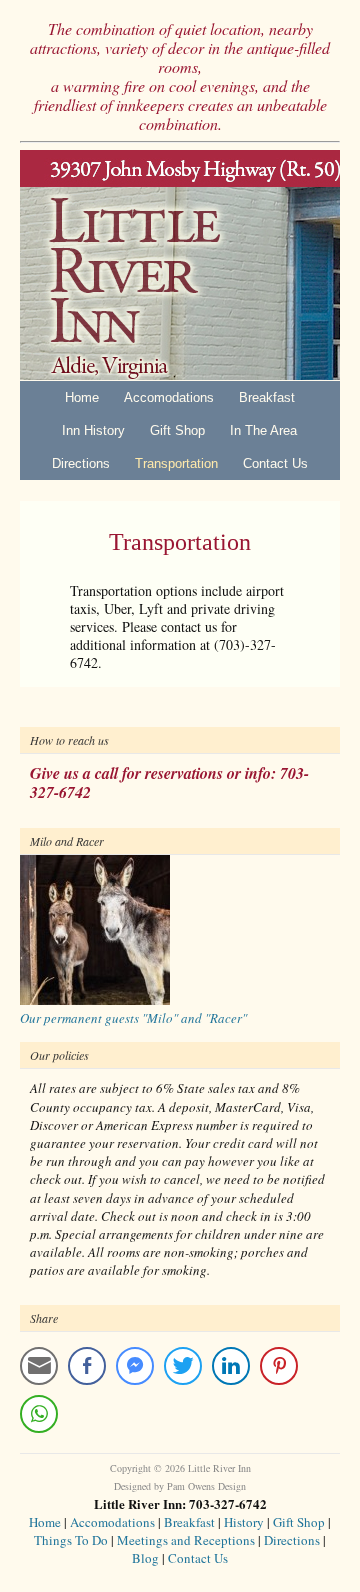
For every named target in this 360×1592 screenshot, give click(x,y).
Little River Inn (180, 265)
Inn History (93, 430)
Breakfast (267, 397)
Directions (81, 463)
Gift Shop (177, 430)
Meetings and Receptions (186, 1540)
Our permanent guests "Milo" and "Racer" (133, 1018)
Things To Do (71, 1540)
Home (82, 397)
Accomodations (169, 397)
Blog (145, 1558)
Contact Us (275, 463)
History (244, 1522)
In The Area (263, 430)
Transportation (176, 463)
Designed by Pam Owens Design (180, 1486)
